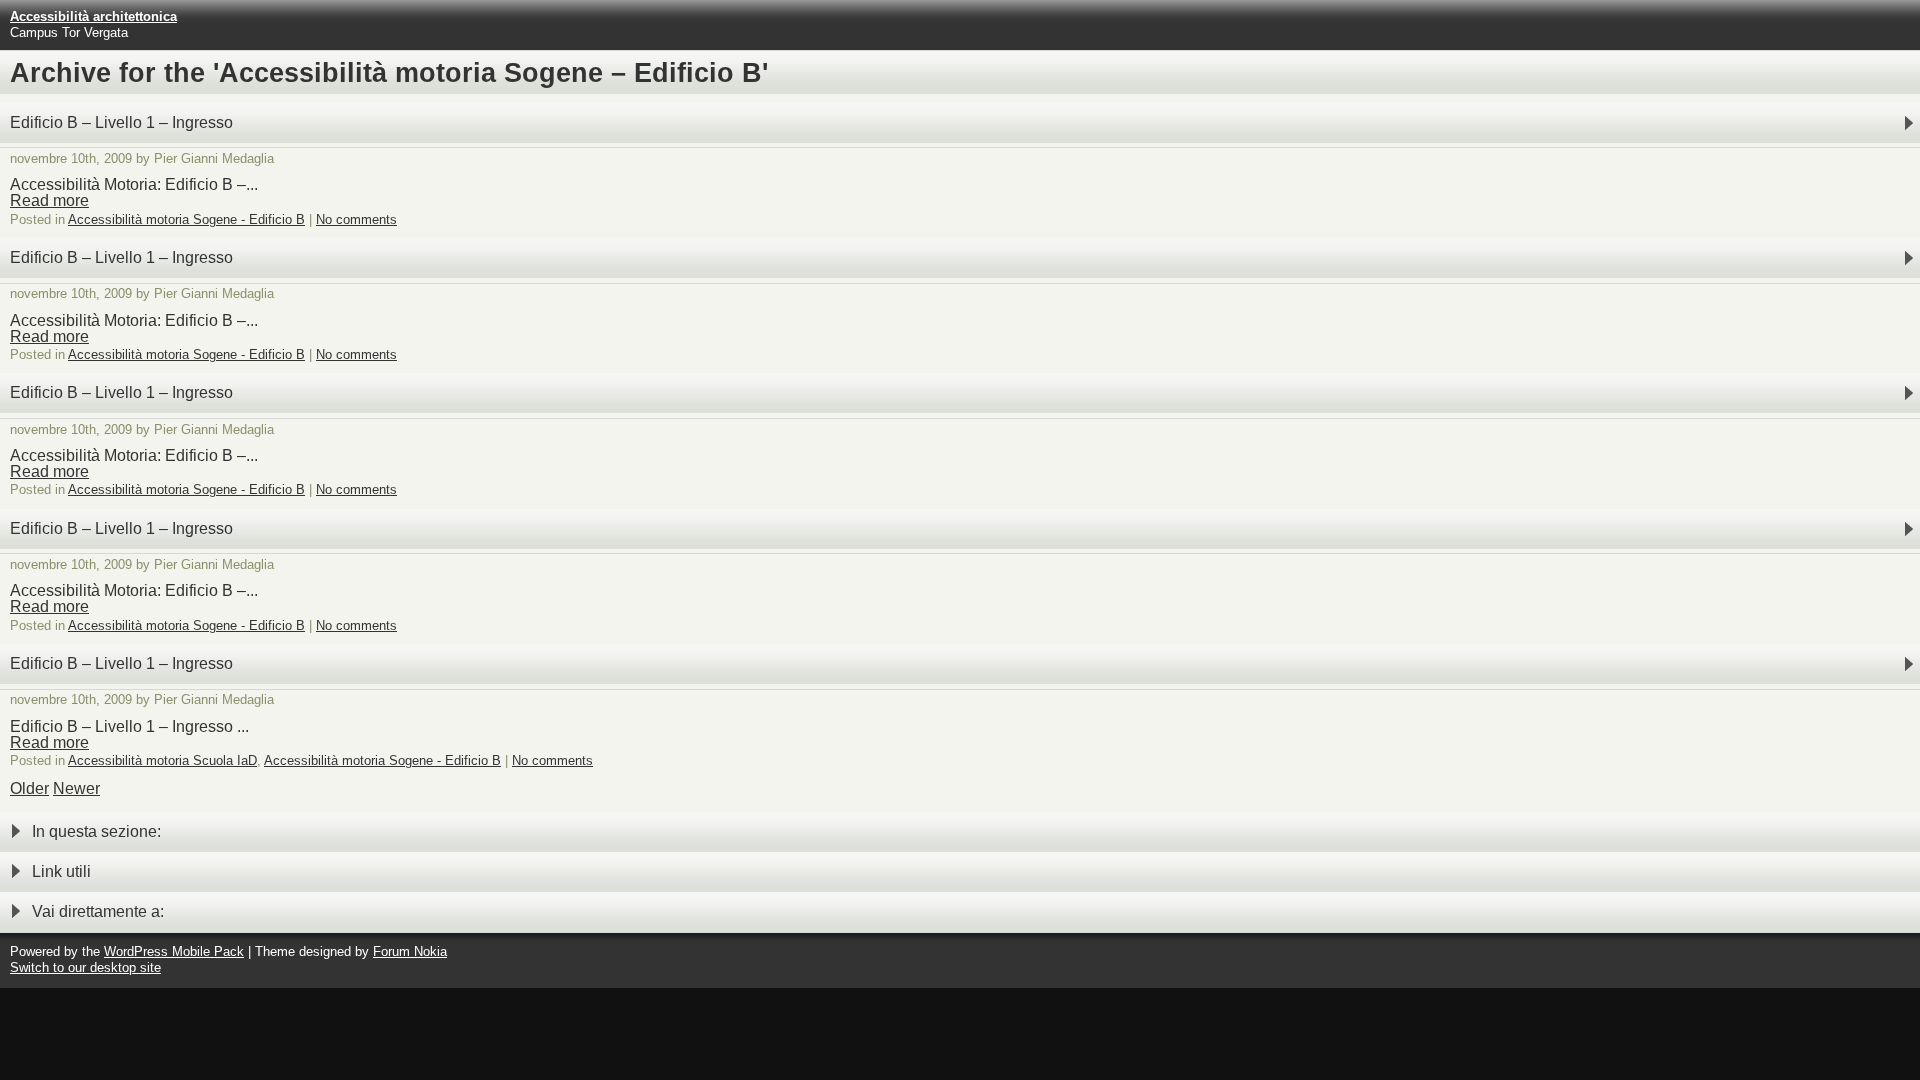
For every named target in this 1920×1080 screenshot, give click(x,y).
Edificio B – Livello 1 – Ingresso (121, 122)
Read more (49, 200)
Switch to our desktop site (85, 967)
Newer (76, 788)
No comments (356, 219)
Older (29, 788)
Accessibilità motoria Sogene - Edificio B (186, 219)
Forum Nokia (410, 951)
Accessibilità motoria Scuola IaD (162, 760)
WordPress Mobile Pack (174, 951)
